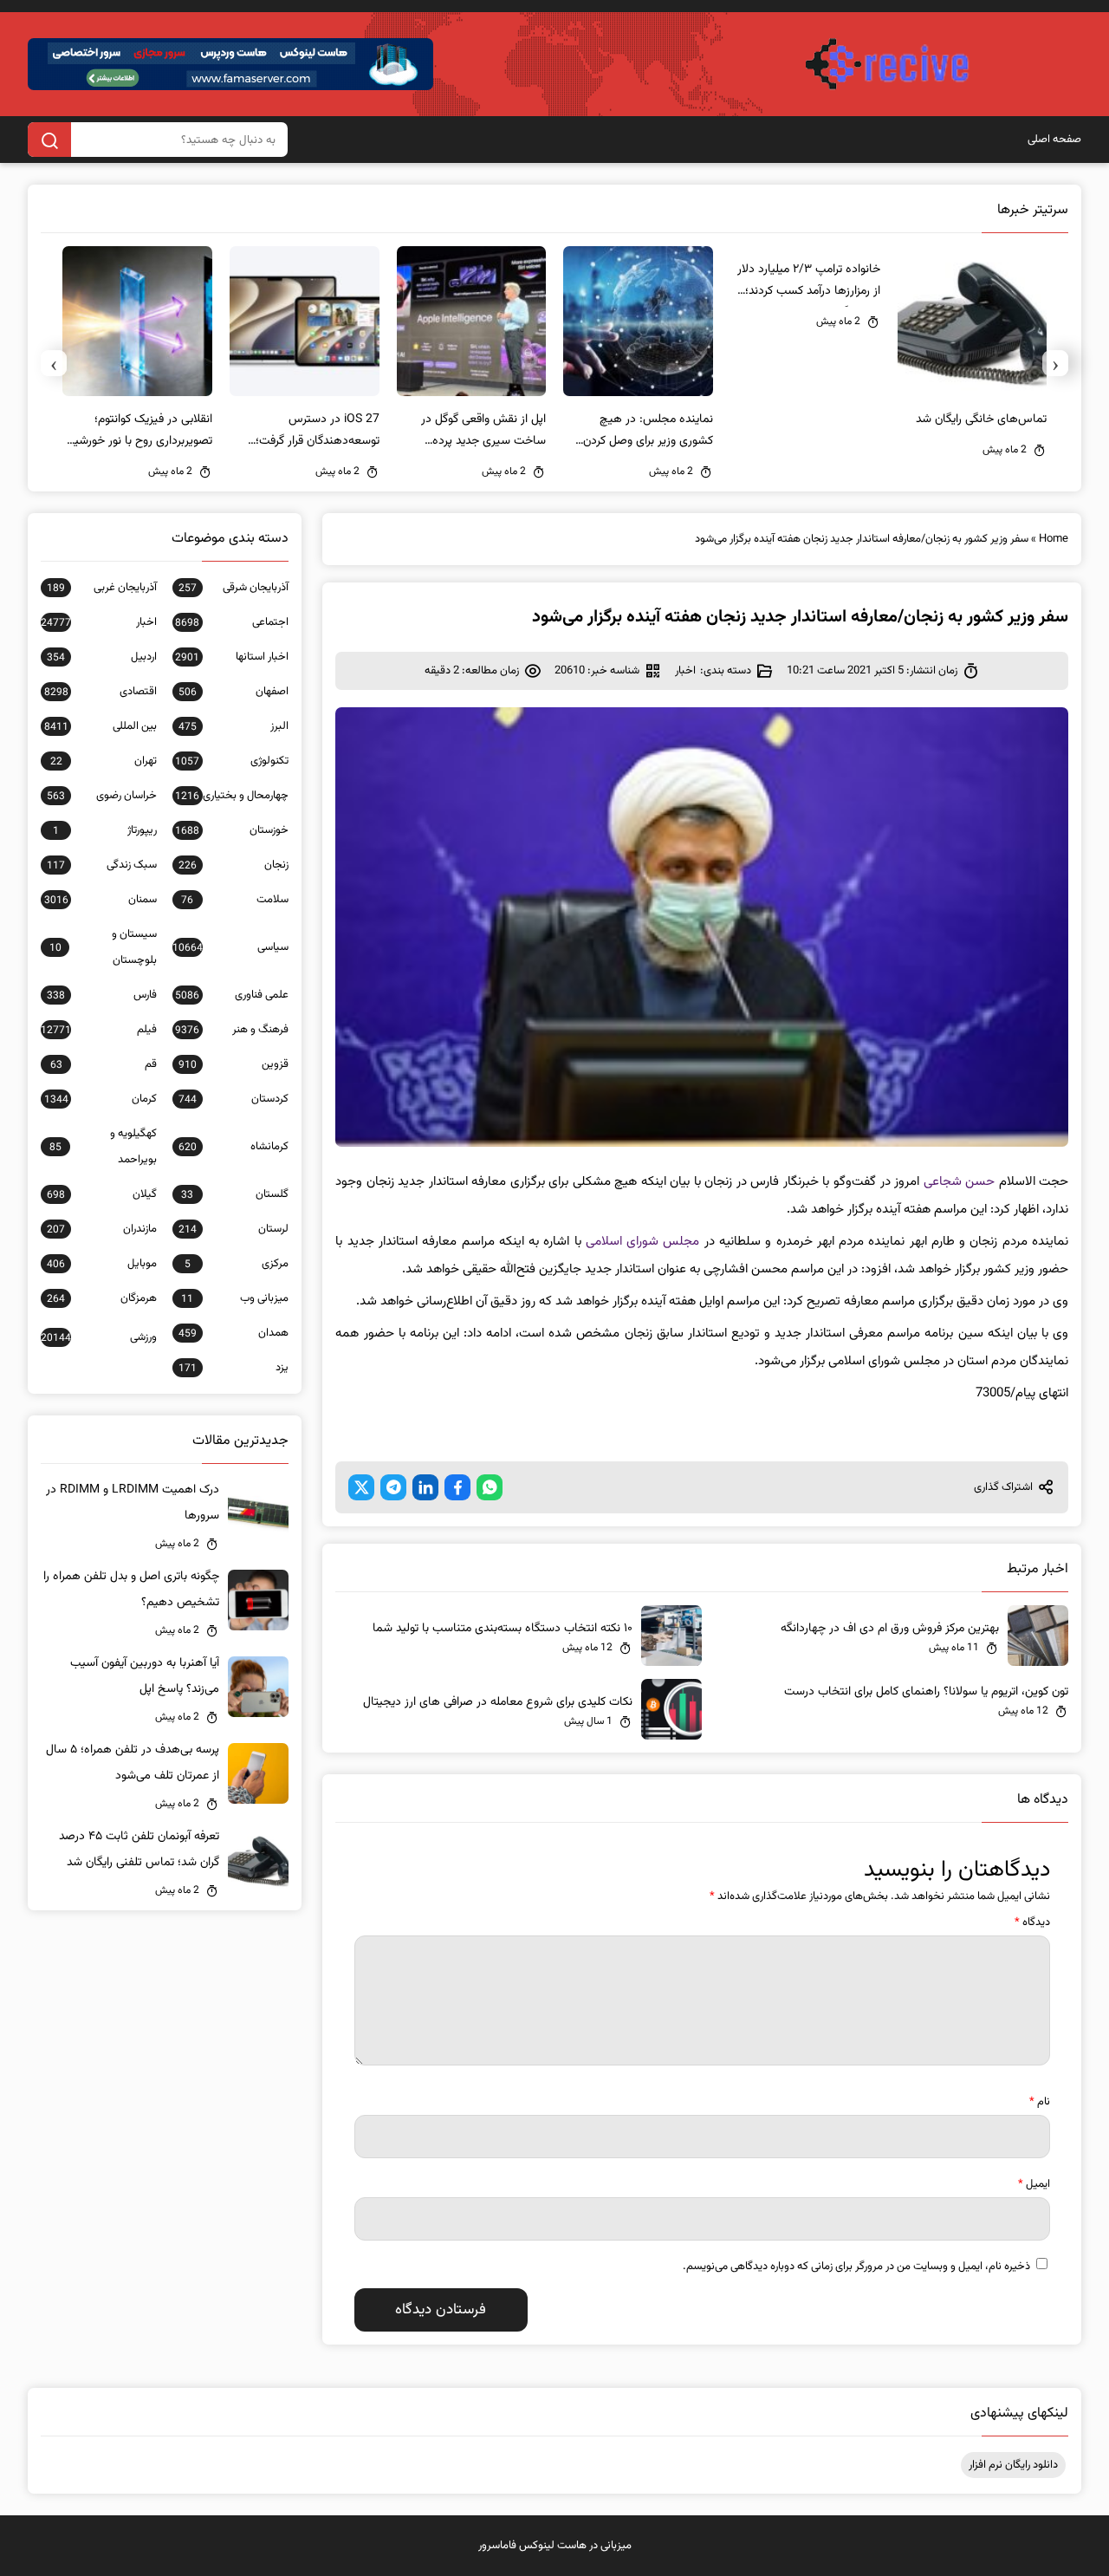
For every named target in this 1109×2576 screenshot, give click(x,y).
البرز (233, 726)
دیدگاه (1032, 1922)
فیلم (99, 1030)
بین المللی (101, 726)
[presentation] (1055, 363)
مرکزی (237, 1264)
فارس (102, 995)
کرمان (101, 1099)
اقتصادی (101, 692)
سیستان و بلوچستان (103, 947)
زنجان (233, 865)
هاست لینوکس (553, 2546)
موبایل (102, 1264)
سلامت (235, 900)
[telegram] (393, 1487)
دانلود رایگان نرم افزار (1013, 2465)
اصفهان (233, 692)
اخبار (685, 671)
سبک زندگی (102, 865)
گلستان (235, 1194)
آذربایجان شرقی (233, 588)
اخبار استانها (232, 657)
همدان (233, 1333)
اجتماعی (232, 622)
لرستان (233, 1229)
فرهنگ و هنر (232, 1030)
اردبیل (102, 657)
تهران (104, 761)
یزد (233, 1368)
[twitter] (361, 1487)
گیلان (102, 1194)
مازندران (102, 1229)
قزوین (233, 1064)
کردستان (233, 1099)
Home (1054, 539)
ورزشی (99, 1337)
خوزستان (232, 830)
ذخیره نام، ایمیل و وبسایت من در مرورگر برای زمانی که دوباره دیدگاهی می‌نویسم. (856, 2267)
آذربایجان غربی (102, 588)
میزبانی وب (235, 1298)
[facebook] (457, 1487)
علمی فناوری (232, 995)
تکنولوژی (232, 761)
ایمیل (1034, 2184)
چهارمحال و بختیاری (232, 796)
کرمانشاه (233, 1147)
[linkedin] (425, 1487)
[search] (49, 140)
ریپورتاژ (105, 830)
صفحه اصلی (1054, 140)
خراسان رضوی (102, 796)
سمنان (101, 900)
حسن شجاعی (960, 1182)
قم (104, 1064)
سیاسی (230, 947)
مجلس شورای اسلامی (643, 1242)
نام (1040, 2102)
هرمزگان (102, 1298)
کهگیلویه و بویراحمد (103, 1147)
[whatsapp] (490, 1487)
